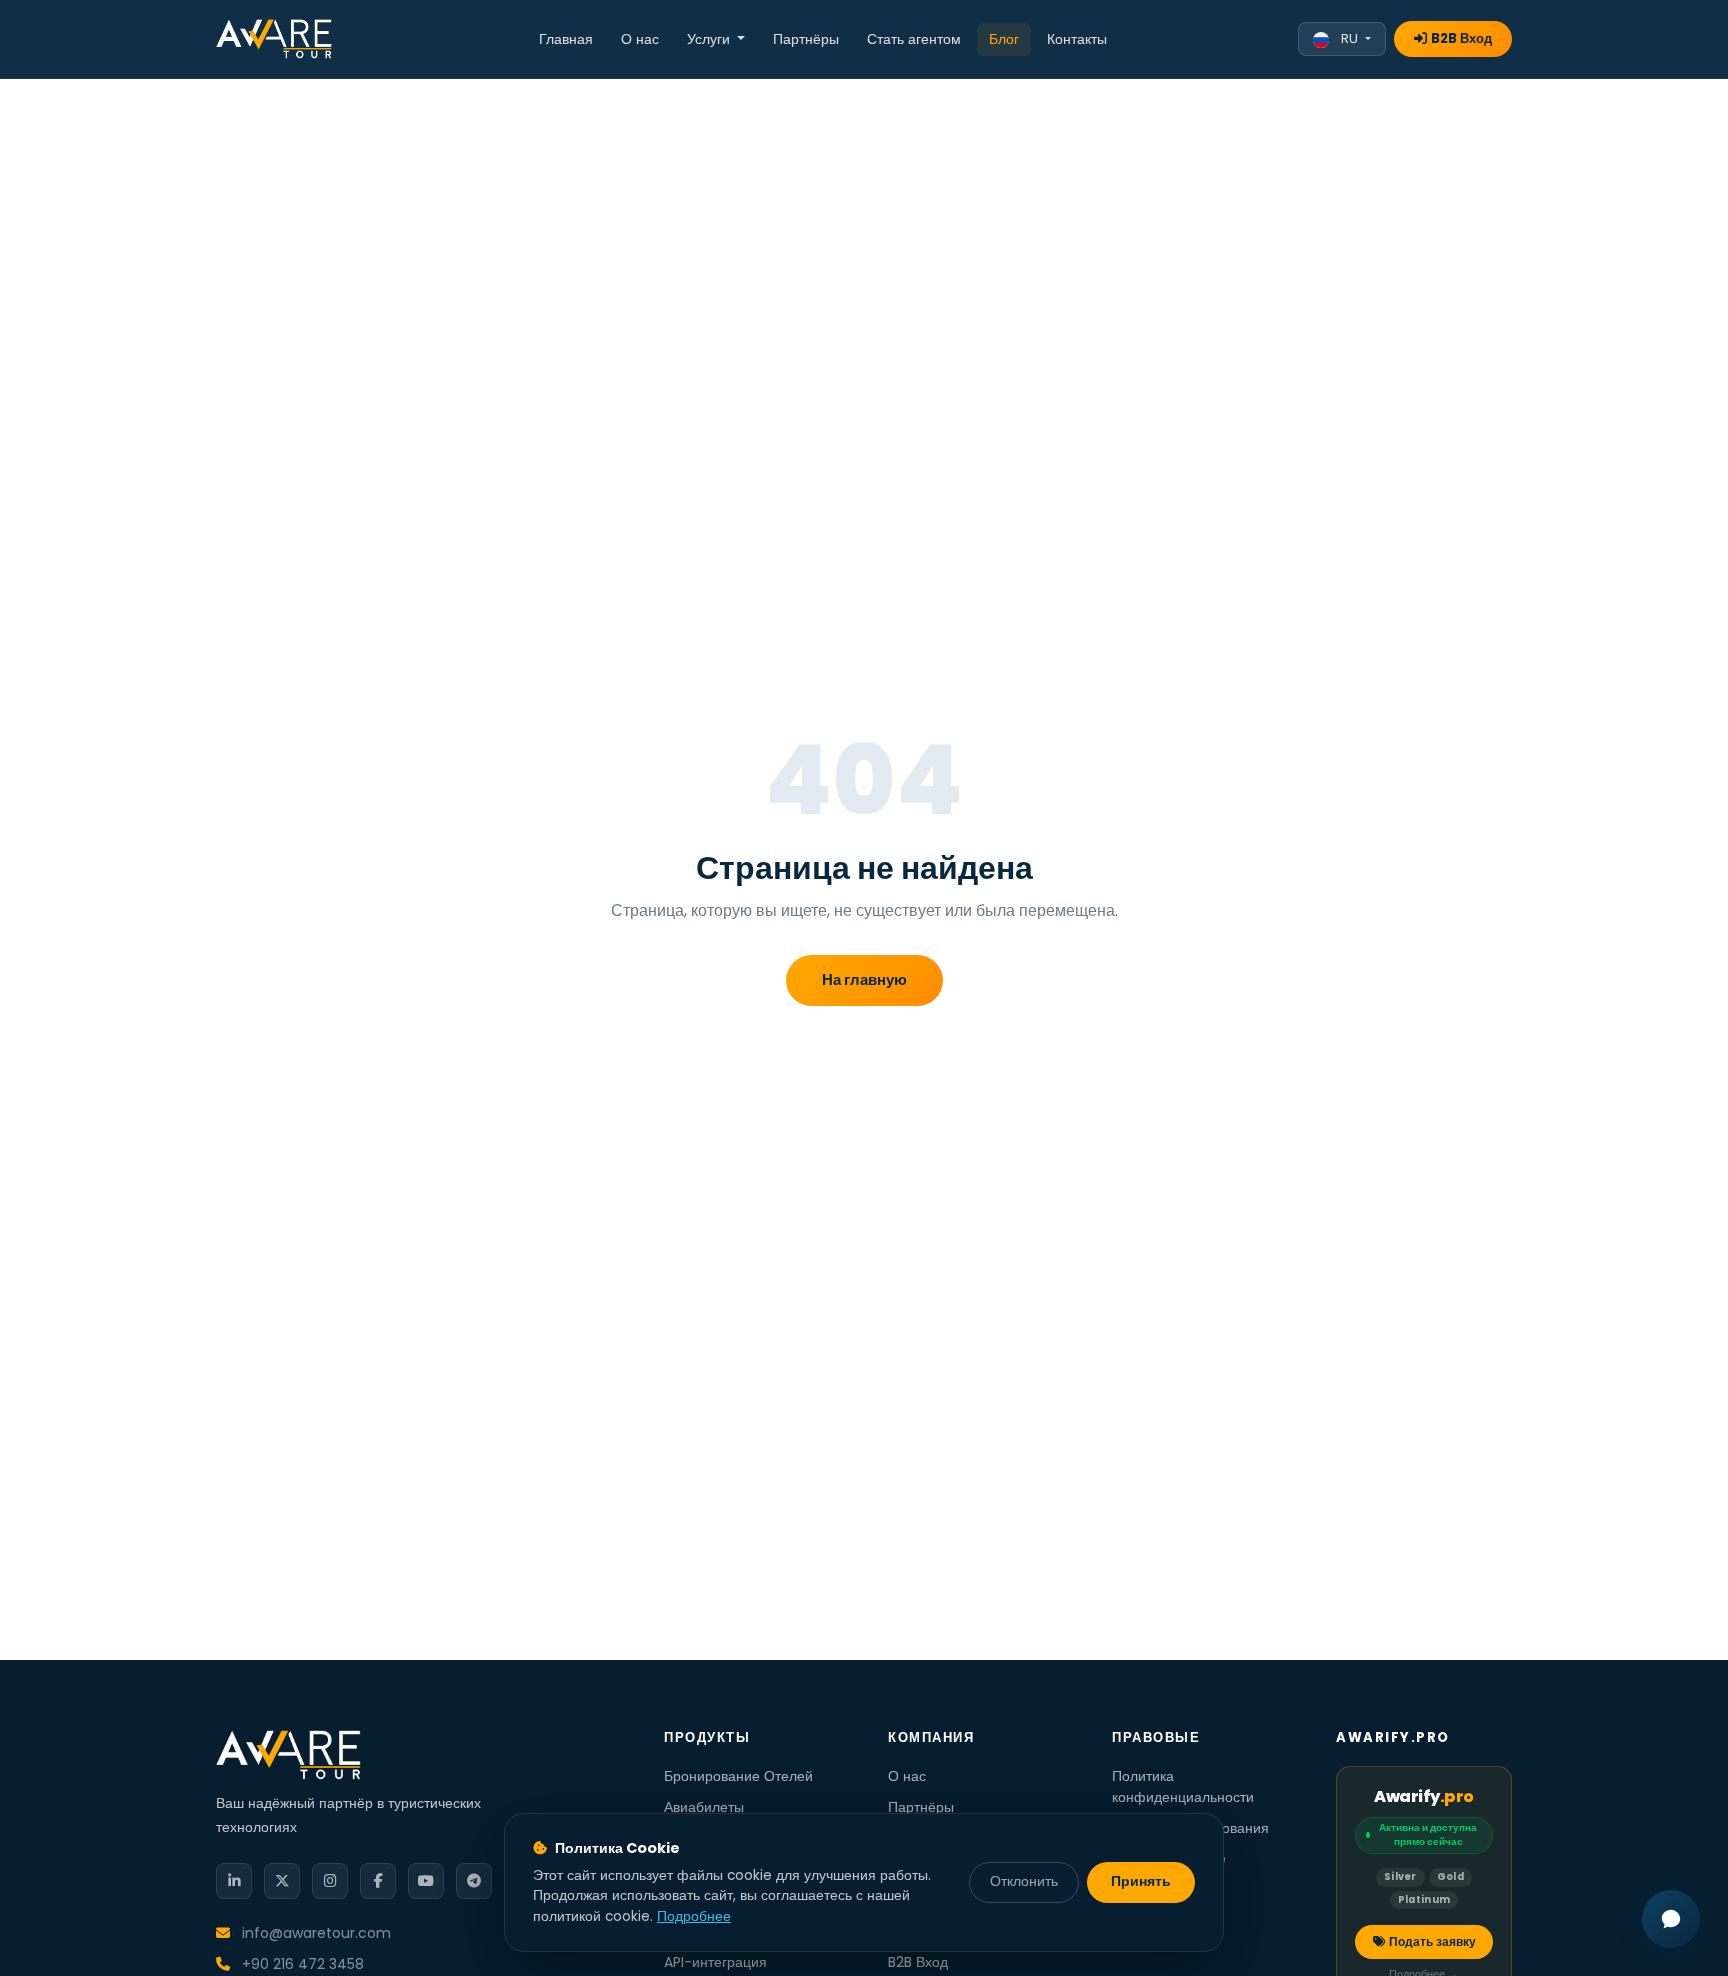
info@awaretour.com (314, 1933)
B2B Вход (1461, 38)
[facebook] (378, 1881)
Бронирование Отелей (738, 1776)
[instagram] (330, 1881)
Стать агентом (914, 39)
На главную (864, 979)
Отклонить (1024, 1881)
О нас (640, 39)
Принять (1141, 1881)
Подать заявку (1432, 1941)
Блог (1004, 39)
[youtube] (426, 1881)
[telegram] (474, 1881)
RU (1349, 38)
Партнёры (806, 39)
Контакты (1077, 39)
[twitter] (282, 1881)
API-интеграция (715, 1962)
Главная (566, 39)
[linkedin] (234, 1881)
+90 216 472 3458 (301, 1964)
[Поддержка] (1671, 1919)
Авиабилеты (704, 1807)
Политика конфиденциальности (1183, 1786)
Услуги (710, 39)
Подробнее (694, 1916)
